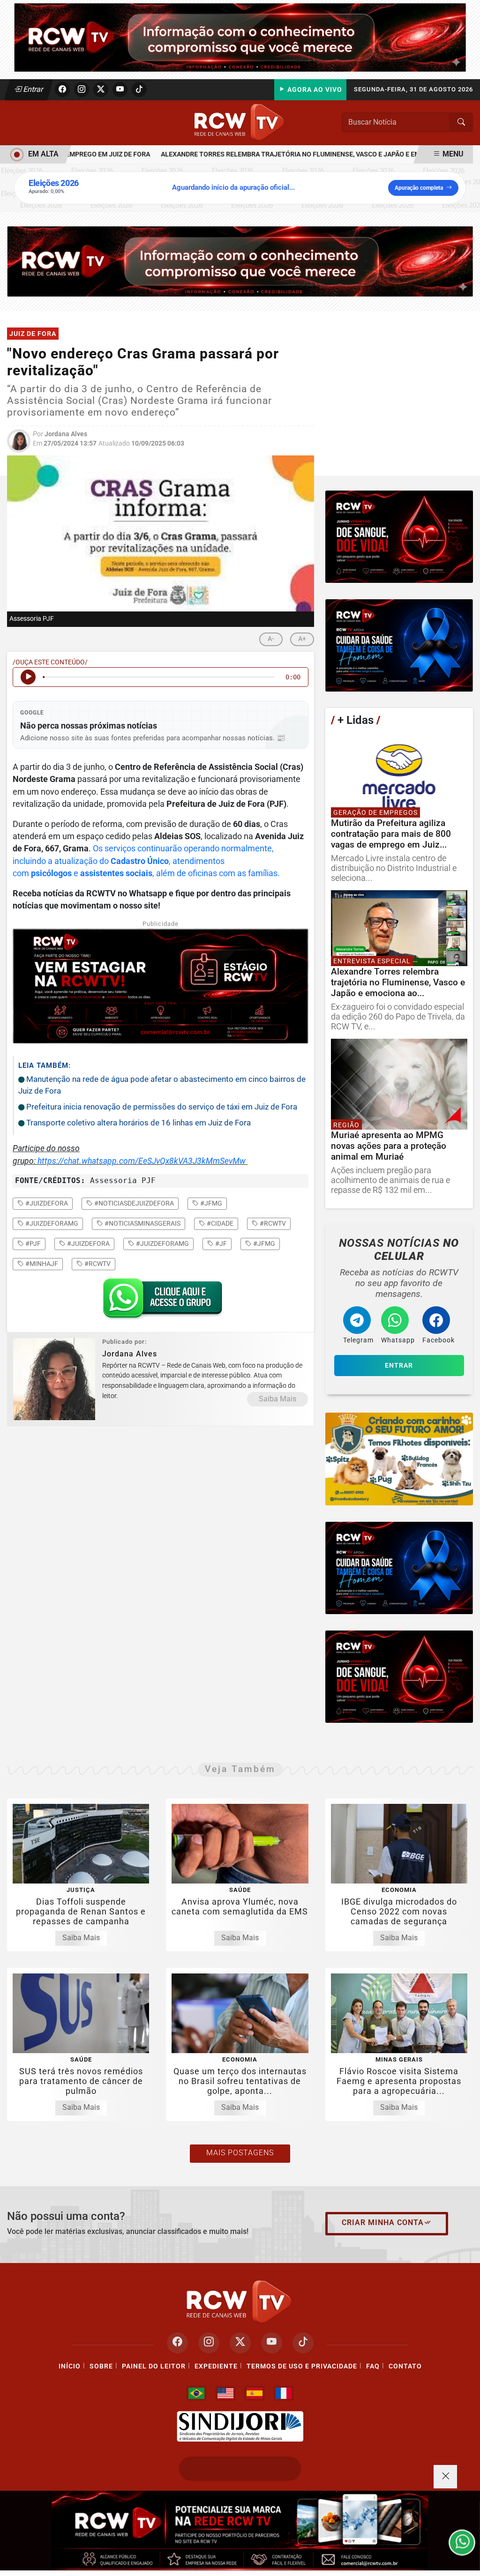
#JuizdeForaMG (162, 1243)
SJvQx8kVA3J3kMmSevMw (196, 1161)
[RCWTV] (240, 37)
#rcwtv (272, 1223)
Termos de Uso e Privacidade (302, 2366)
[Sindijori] (240, 2427)
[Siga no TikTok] (139, 89)
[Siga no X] (101, 89)
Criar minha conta (383, 2222)
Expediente (216, 2366)
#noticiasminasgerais (142, 1223)
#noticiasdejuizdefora (133, 1203)
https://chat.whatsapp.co (83, 1161)
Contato (405, 2366)
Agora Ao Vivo (314, 90)
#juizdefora (46, 1203)
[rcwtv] (240, 261)
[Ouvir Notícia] (28, 677)
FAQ (373, 2366)
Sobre (101, 2366)
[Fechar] (445, 2477)
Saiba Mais (277, 1399)
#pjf (32, 1243)
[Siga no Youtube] (120, 89)
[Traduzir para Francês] (284, 2393)
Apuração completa (419, 188)
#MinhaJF (41, 1264)
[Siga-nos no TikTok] (303, 2343)
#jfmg (210, 1203)
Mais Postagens (240, 2153)
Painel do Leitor (154, 2366)
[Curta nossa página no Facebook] (177, 2343)
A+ (302, 639)
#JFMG (263, 1243)
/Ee (141, 1161)
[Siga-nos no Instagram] (209, 2343)
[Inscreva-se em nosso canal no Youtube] (272, 2343)
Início (70, 2366)
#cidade (219, 1223)
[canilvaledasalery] (399, 1459)
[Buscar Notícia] (461, 122)
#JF (220, 1243)
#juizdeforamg (51, 1223)
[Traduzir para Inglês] (225, 2393)
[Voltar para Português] (196, 2393)
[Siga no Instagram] (82, 89)
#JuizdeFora (88, 1243)
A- (271, 639)
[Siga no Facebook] (62, 89)
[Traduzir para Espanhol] (255, 2393)
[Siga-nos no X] (240, 2343)
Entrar (33, 89)
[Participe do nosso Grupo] (160, 1301)
